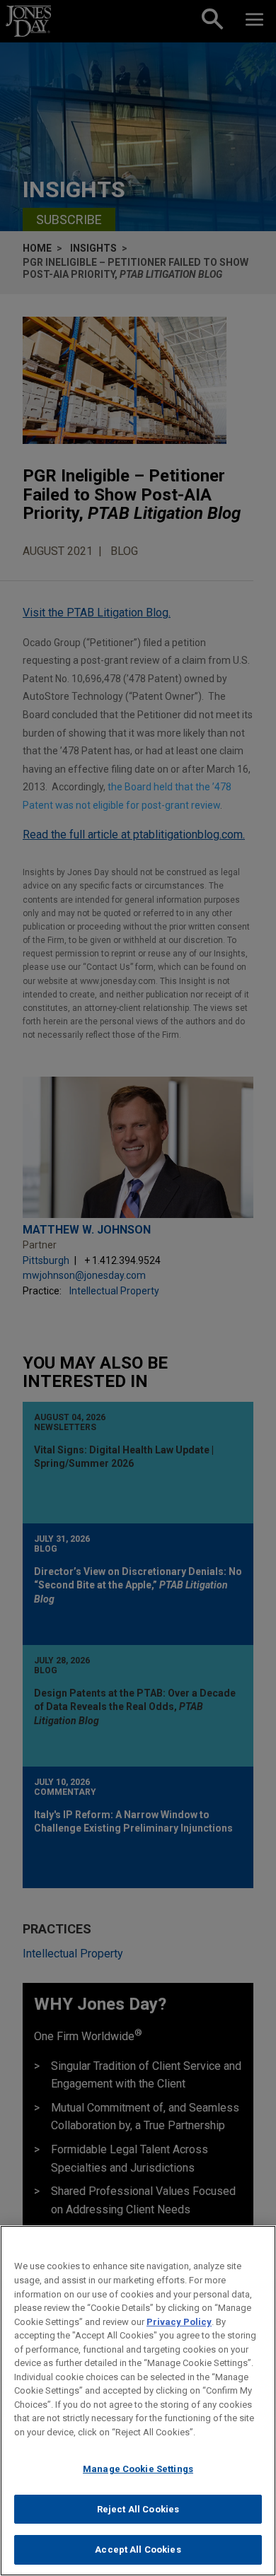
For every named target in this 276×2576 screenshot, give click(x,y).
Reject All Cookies (138, 2509)
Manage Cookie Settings (138, 2469)
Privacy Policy (179, 2322)
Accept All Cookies (138, 2549)
